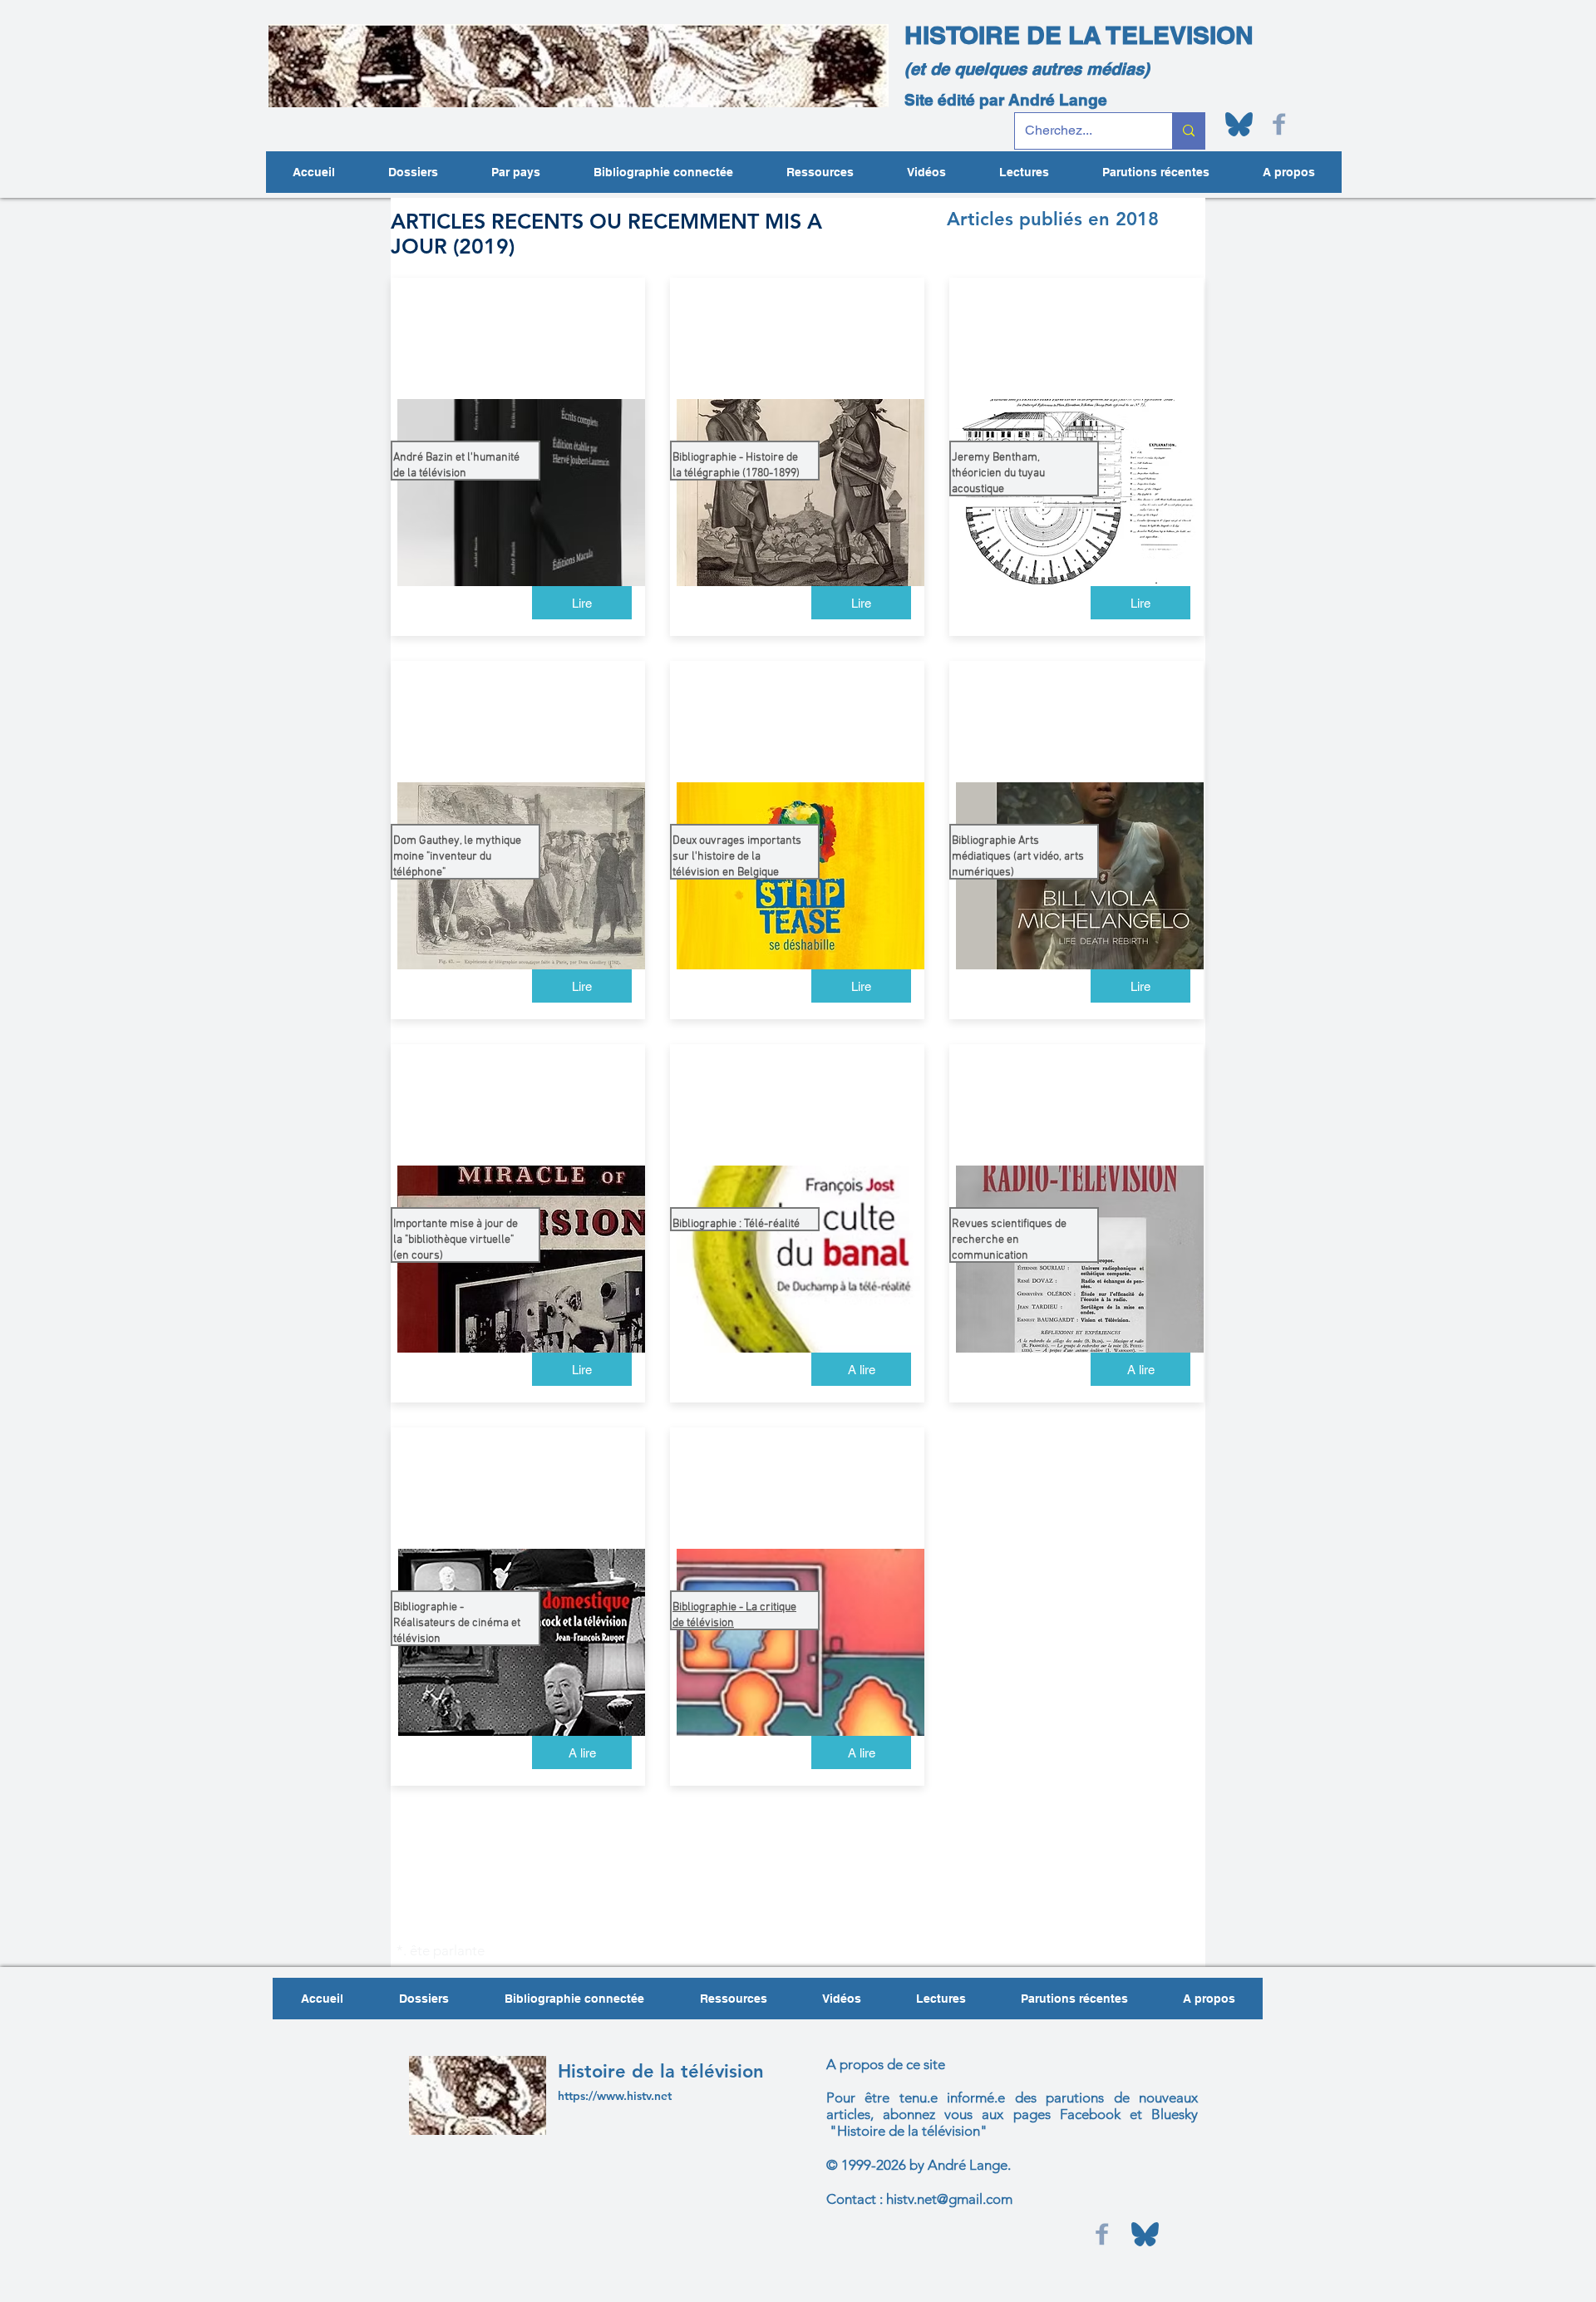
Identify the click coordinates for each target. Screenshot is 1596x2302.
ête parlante (446, 1950)
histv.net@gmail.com (949, 2199)
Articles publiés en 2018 (1053, 219)
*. (401, 1950)
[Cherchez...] (1188, 131)
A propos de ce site (886, 2064)
